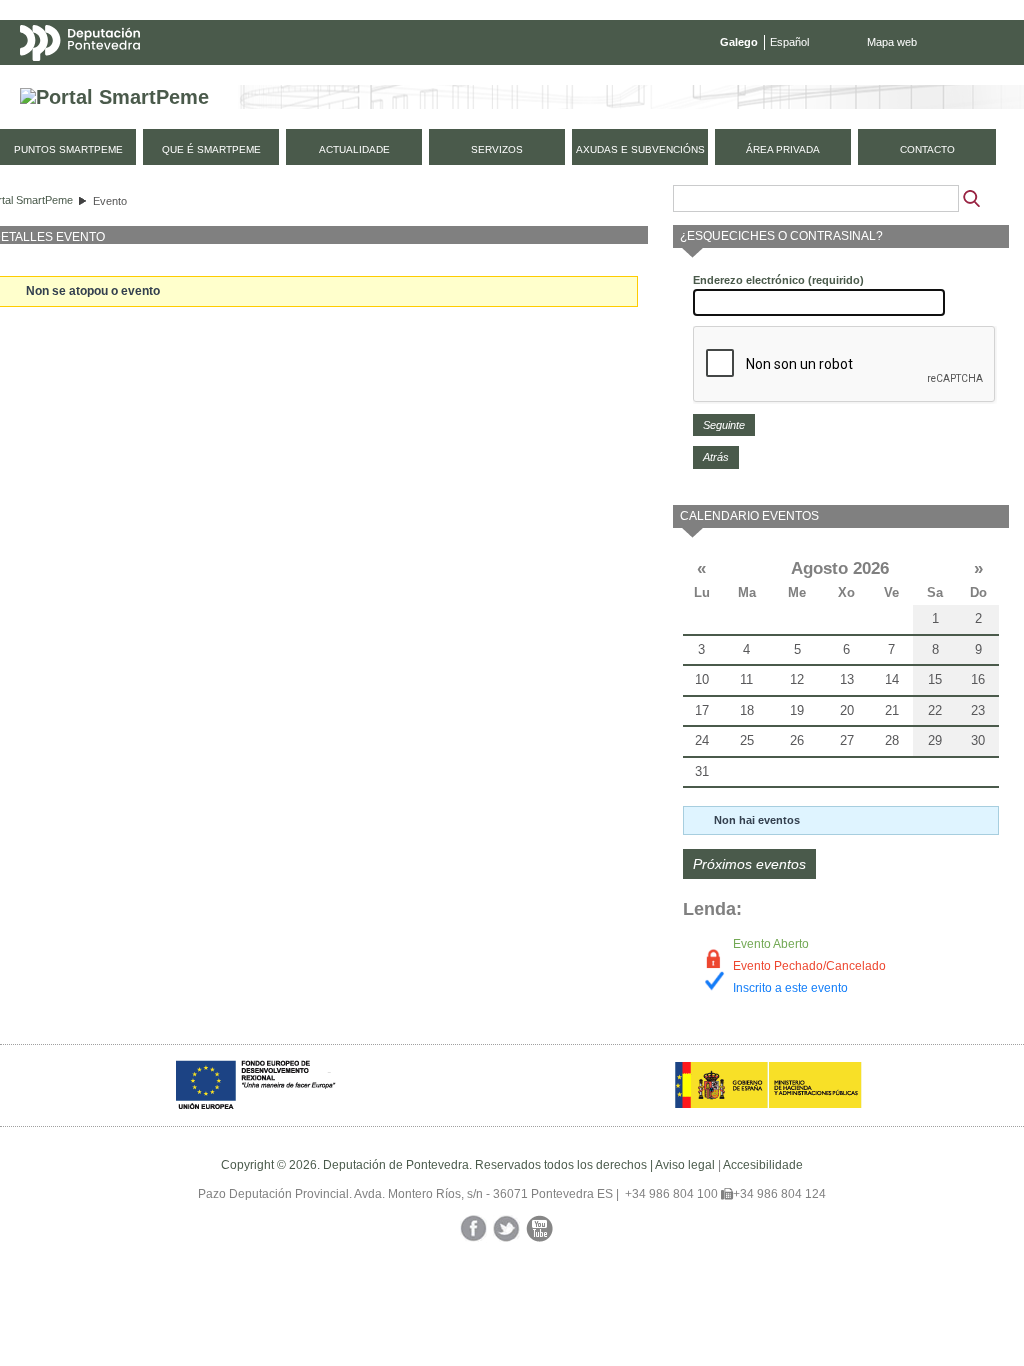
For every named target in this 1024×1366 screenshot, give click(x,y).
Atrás (716, 457)
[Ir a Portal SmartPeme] (114, 97)
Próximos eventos (749, 864)
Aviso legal (685, 1165)
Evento (110, 201)
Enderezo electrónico (778, 280)
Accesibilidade (763, 1165)
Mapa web (892, 42)
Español (789, 42)
